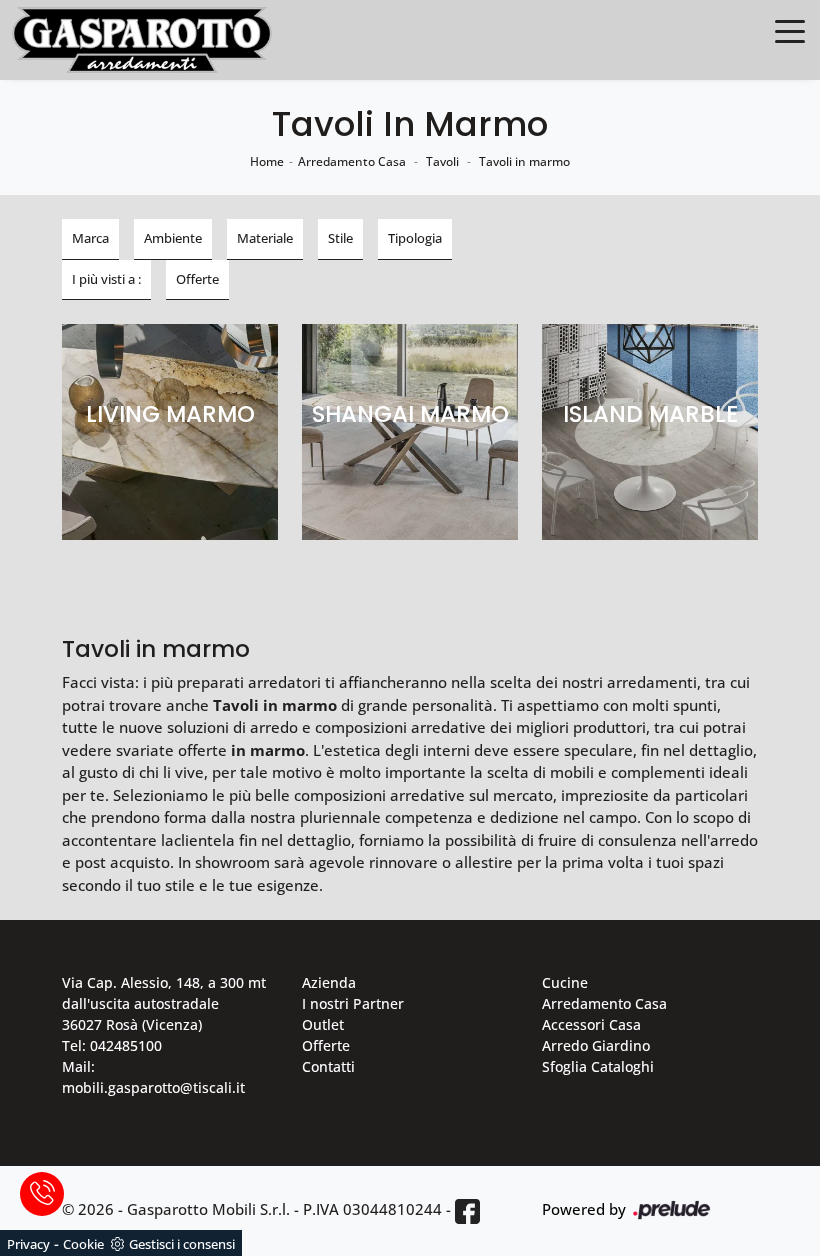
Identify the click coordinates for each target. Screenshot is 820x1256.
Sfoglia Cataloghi (598, 1066)
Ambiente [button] (173, 238)
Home (267, 161)
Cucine (565, 982)
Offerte (326, 1045)
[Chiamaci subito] (42, 1194)
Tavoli (442, 161)
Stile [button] (340, 238)
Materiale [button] (265, 238)
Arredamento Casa (352, 161)
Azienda (329, 982)
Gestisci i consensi (182, 1244)
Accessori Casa (591, 1024)
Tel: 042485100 (112, 1045)
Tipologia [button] (415, 238)
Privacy (28, 1244)
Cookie (83, 1244)
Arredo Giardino (596, 1045)
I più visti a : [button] (106, 279)
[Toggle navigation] (790, 30)
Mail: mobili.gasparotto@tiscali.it (153, 1077)
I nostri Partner (353, 1003)
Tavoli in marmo (524, 161)
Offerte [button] (197, 279)
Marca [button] (90, 238)
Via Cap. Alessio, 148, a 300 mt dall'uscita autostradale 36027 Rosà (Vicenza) (164, 1003)
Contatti (328, 1066)
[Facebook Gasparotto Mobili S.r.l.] (467, 1210)
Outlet (323, 1024)
